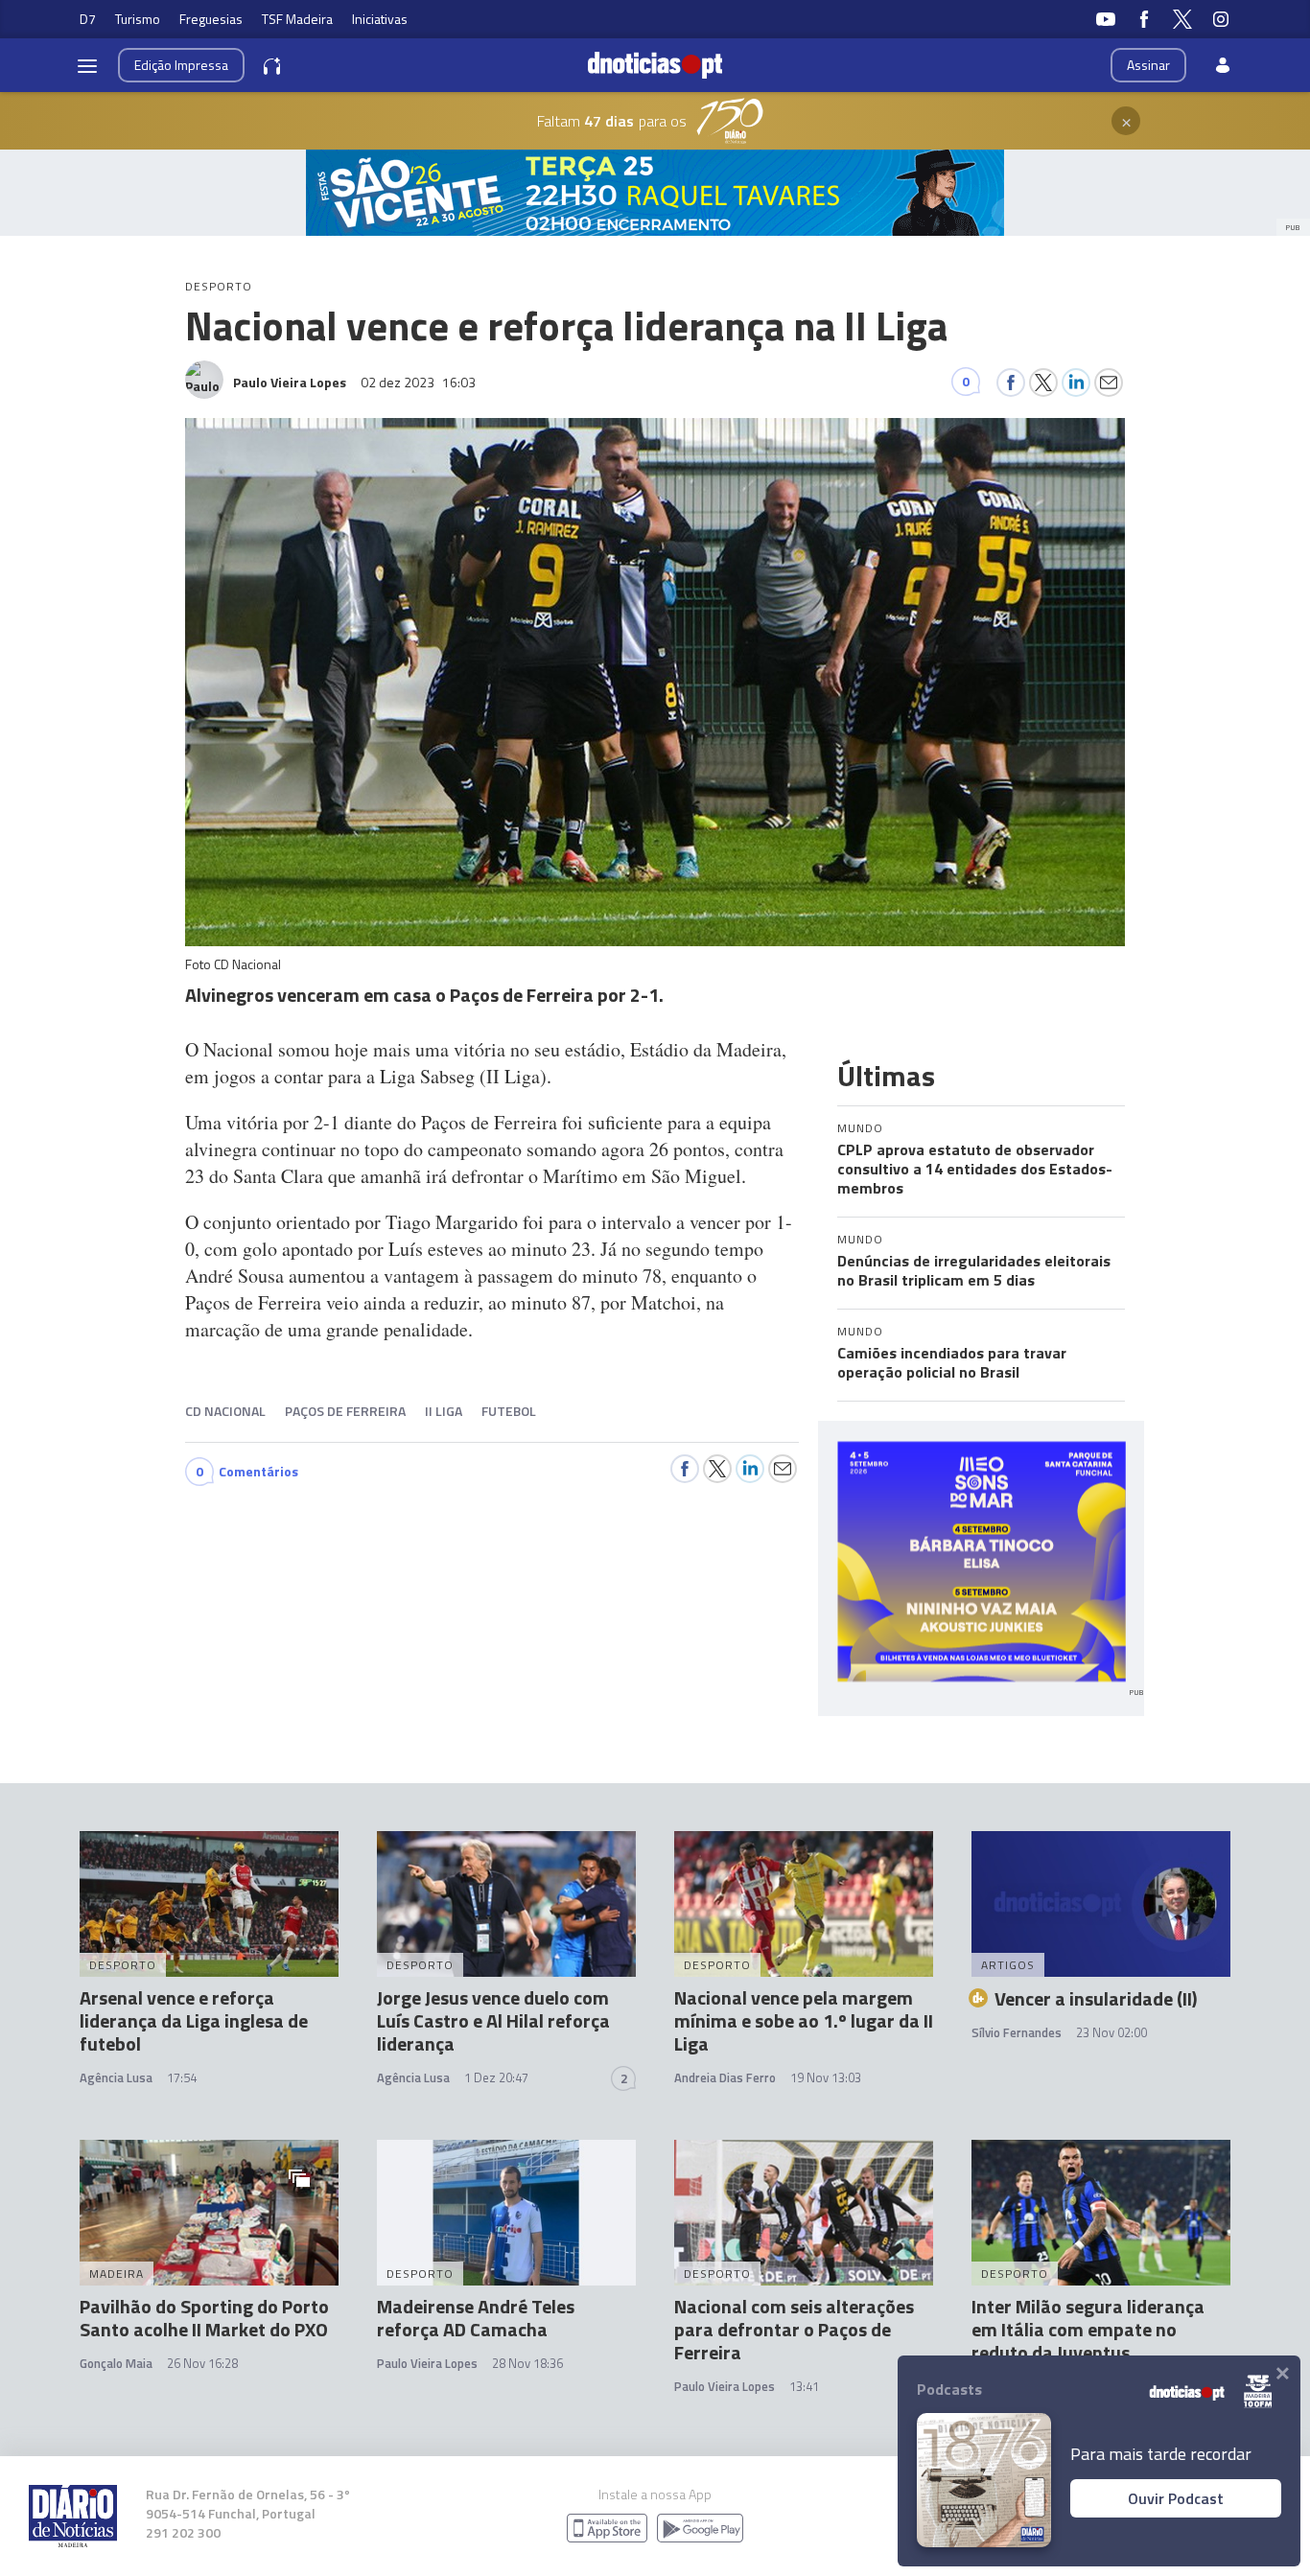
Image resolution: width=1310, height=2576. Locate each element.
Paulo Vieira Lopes (427, 2363)
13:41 (804, 2386)
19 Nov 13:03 (826, 2077)
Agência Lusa (116, 2077)
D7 (88, 19)
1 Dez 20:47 (496, 2077)
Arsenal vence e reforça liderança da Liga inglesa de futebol (194, 2020)
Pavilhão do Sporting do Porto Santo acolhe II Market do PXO (204, 2318)
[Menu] (87, 65)
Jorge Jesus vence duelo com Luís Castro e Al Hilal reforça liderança (493, 2020)
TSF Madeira (297, 19)
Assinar (1148, 65)
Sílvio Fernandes (1017, 2032)
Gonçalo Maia (116, 2363)
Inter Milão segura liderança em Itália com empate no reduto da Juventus (1088, 2329)
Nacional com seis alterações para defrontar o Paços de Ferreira (794, 2329)
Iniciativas (380, 19)
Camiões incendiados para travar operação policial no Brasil (952, 1362)
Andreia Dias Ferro (725, 2077)
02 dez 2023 (418, 382)
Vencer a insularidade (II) (1096, 1998)
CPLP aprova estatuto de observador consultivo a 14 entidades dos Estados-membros (975, 1169)
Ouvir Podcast (1176, 2498)
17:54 (182, 2077)
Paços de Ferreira (345, 1411)
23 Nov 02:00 (1111, 2032)
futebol (509, 1411)
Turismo (138, 19)
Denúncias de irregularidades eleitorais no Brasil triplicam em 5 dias (974, 1270)
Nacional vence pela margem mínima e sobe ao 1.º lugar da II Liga (804, 2020)
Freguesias (211, 19)
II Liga (444, 1411)
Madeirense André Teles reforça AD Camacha (476, 2318)
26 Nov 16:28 (202, 2363)
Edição (181, 65)
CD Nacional (225, 1411)
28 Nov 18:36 (527, 2363)
